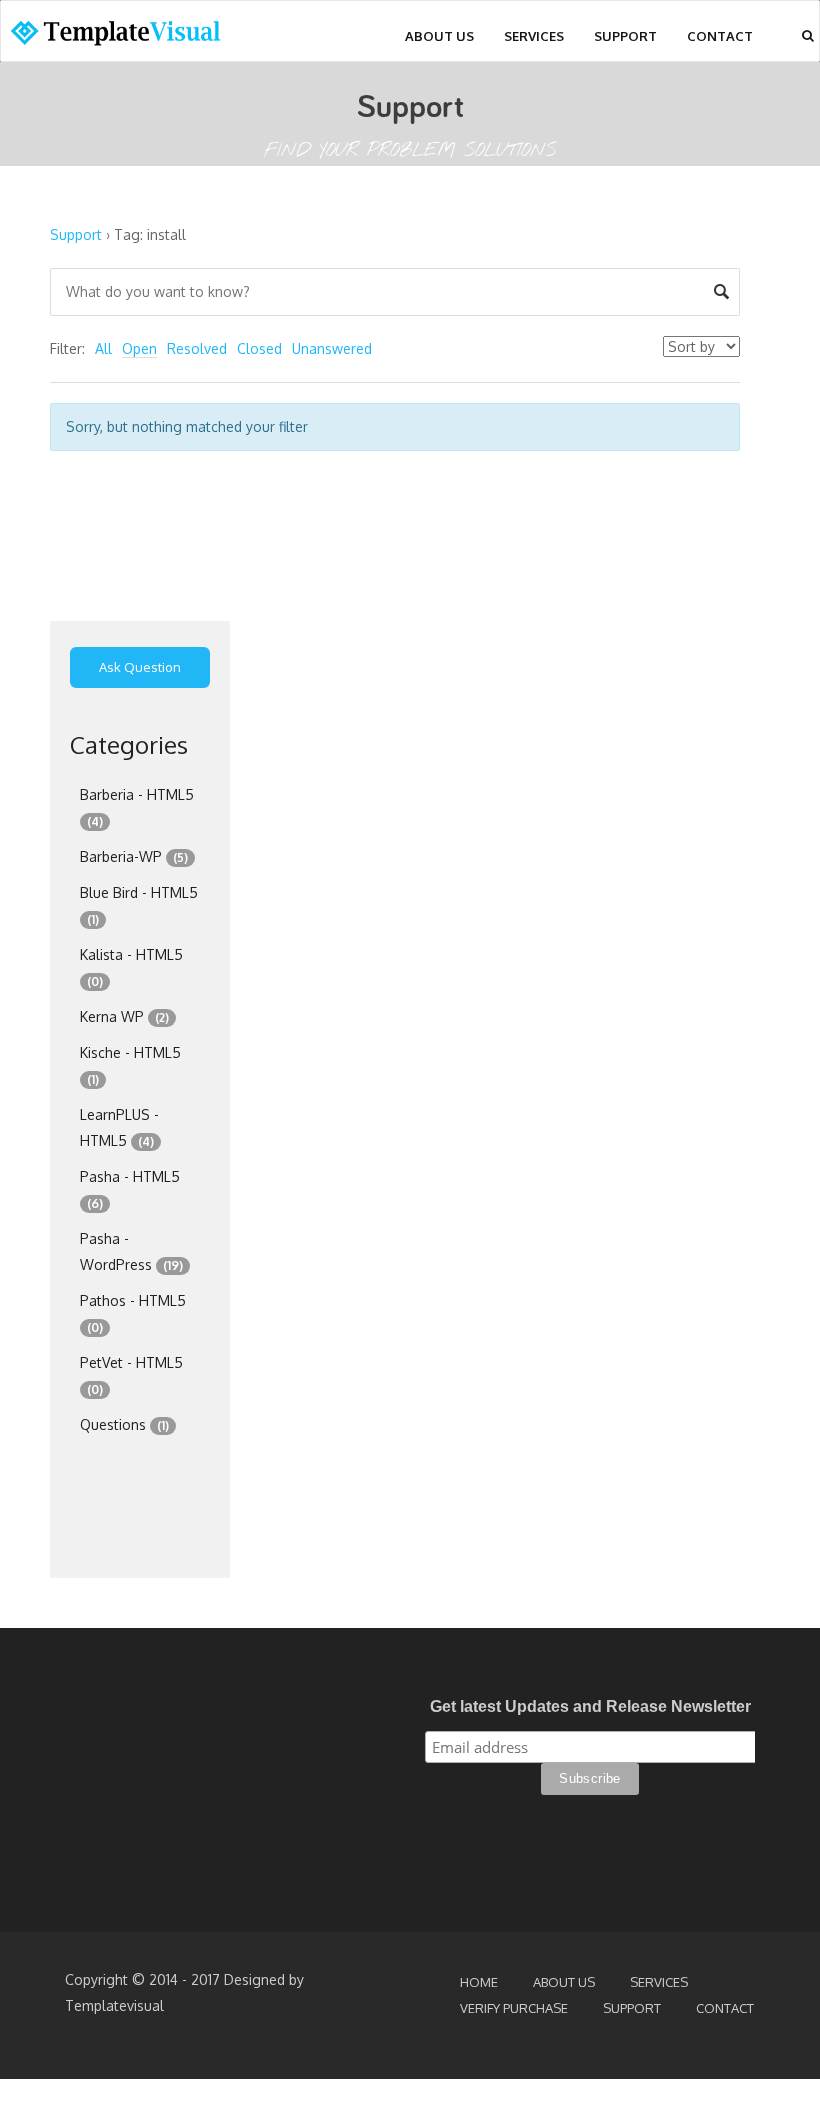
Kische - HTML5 (130, 1052)
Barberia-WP (121, 856)
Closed (259, 348)
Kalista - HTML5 (131, 954)
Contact (720, 36)
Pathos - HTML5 (133, 1300)
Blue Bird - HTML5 (139, 892)
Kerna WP (112, 1016)
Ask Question (140, 667)
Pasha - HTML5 (130, 1176)
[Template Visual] (126, 36)
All (103, 348)
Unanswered (332, 348)
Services (534, 36)
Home (479, 1982)
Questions (113, 1424)
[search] (808, 35)
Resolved (197, 348)
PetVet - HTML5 (131, 1362)
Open (139, 348)
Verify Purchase (514, 2008)
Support (625, 36)
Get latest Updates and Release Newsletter (590, 1706)
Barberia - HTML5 (137, 794)
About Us (439, 36)
